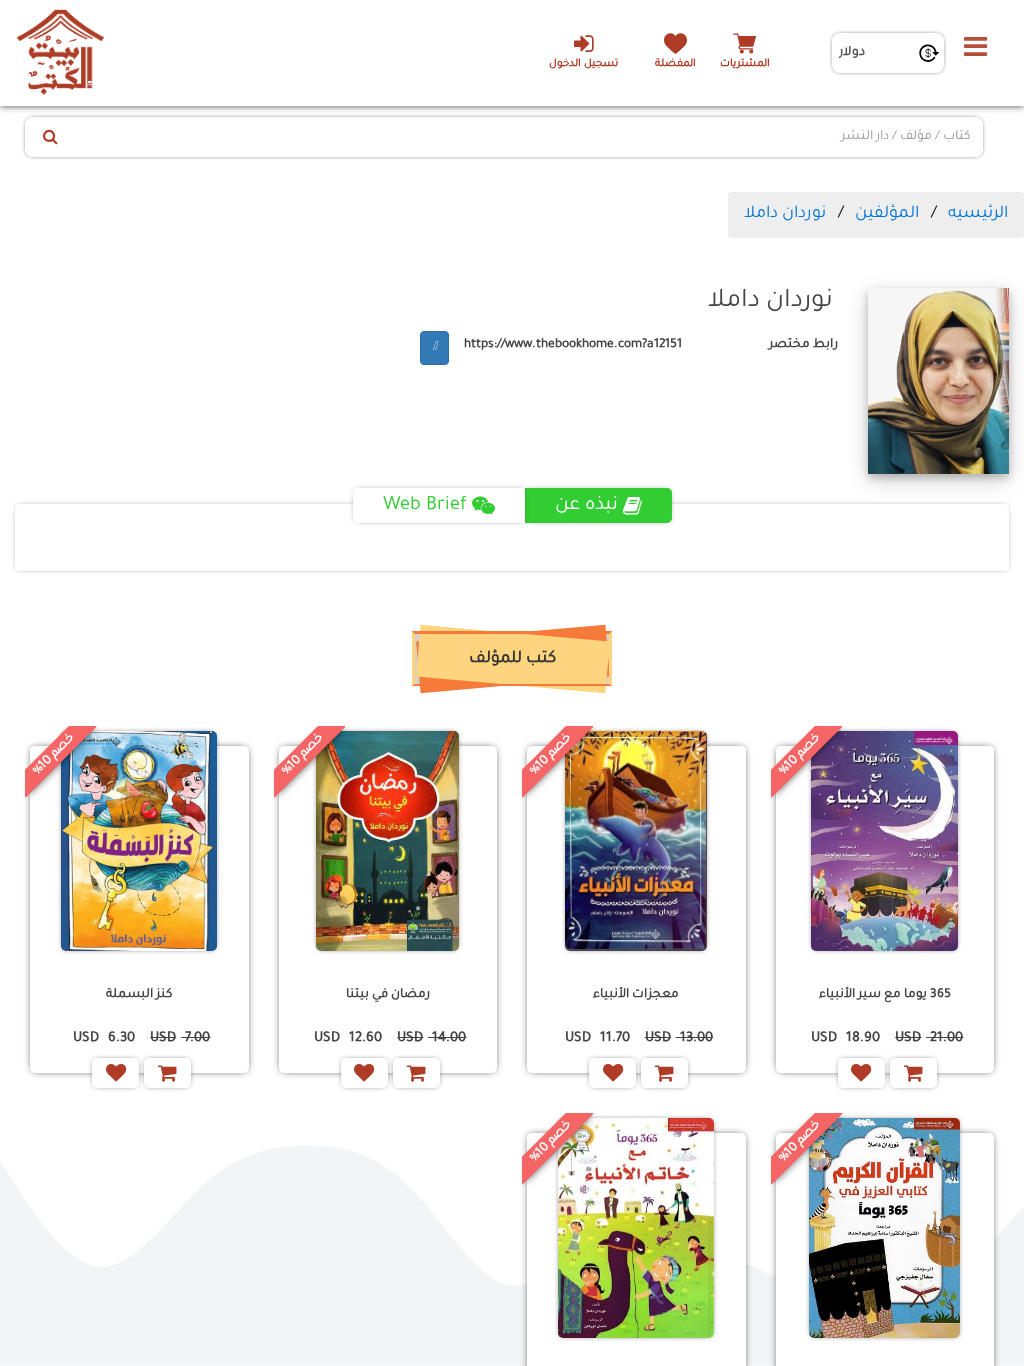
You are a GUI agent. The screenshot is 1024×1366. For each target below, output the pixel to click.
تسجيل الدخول (583, 64)
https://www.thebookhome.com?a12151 (573, 345)
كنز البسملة (139, 995)
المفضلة (675, 64)
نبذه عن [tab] (586, 506)
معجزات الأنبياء (636, 995)
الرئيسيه (978, 214)
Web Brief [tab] (425, 506)
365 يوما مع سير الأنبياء (885, 995)
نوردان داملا (785, 214)
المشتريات (745, 64)
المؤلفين (887, 214)
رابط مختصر (803, 345)
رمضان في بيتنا (388, 995)
